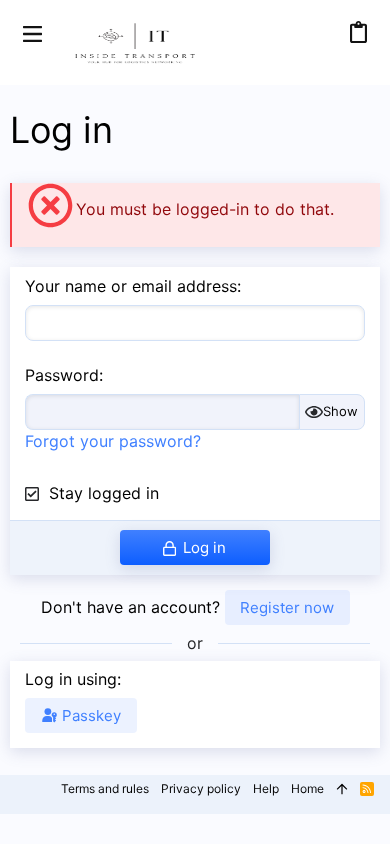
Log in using (71, 679)
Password (62, 375)
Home (307, 788)
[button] (32, 32)
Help (266, 788)
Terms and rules (105, 788)
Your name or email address (131, 286)
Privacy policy (201, 788)
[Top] (342, 789)
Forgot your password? (113, 441)
